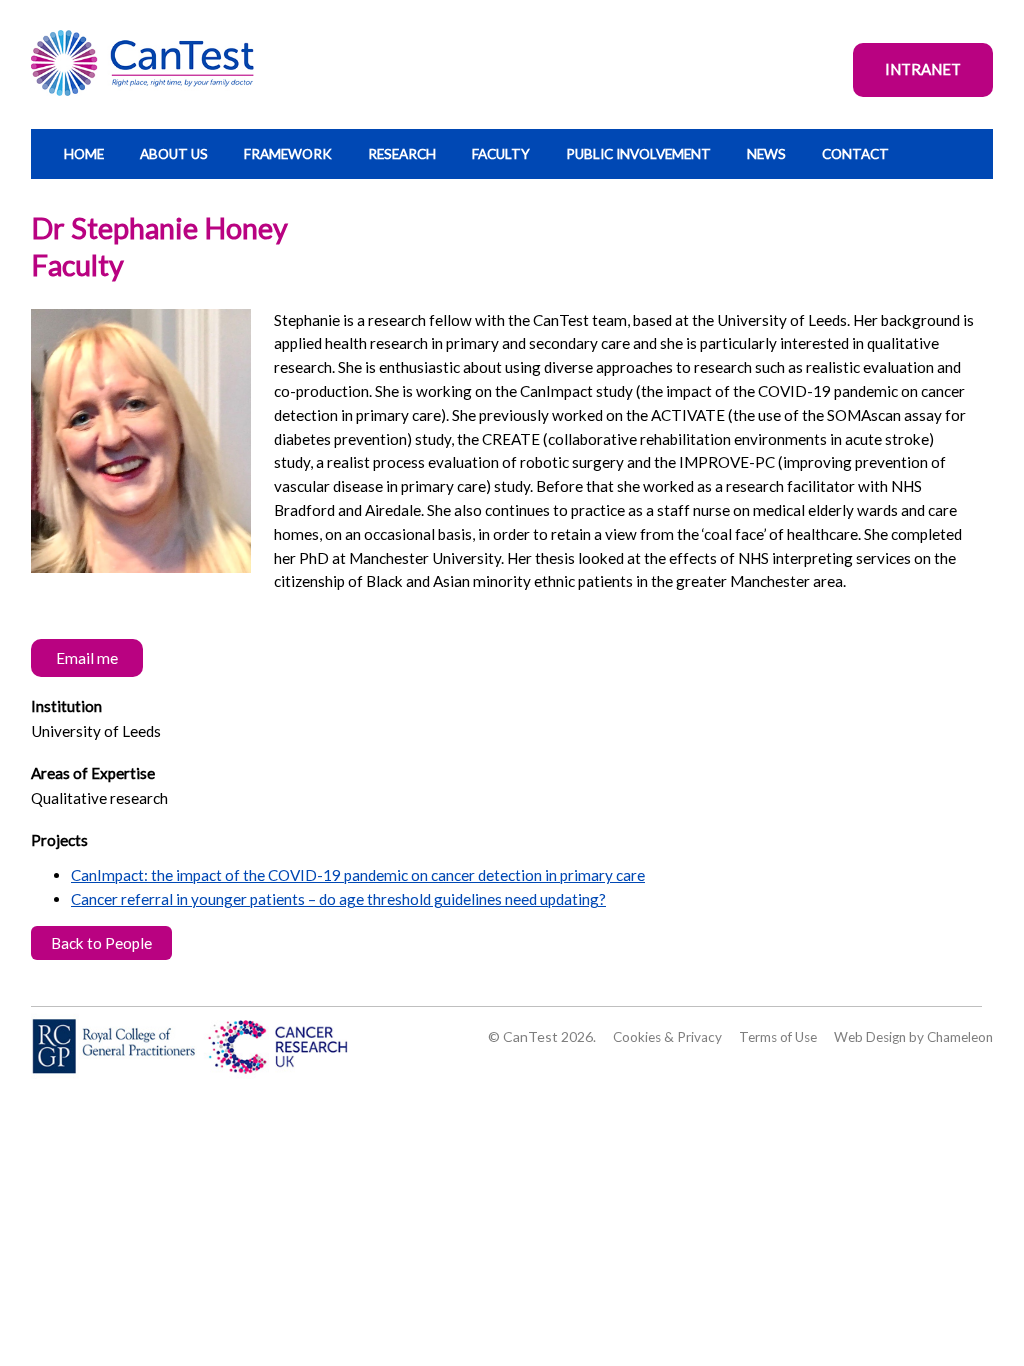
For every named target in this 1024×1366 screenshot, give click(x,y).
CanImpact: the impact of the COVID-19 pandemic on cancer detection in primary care (358, 875)
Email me (87, 658)
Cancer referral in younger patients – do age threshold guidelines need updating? (338, 899)
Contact (855, 154)
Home (84, 154)
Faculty (501, 154)
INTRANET (923, 69)
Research (402, 154)
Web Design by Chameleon (913, 1037)
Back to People (101, 943)
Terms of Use (778, 1037)
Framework (288, 154)
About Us (174, 154)
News (766, 154)
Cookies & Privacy (667, 1037)
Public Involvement (638, 154)
